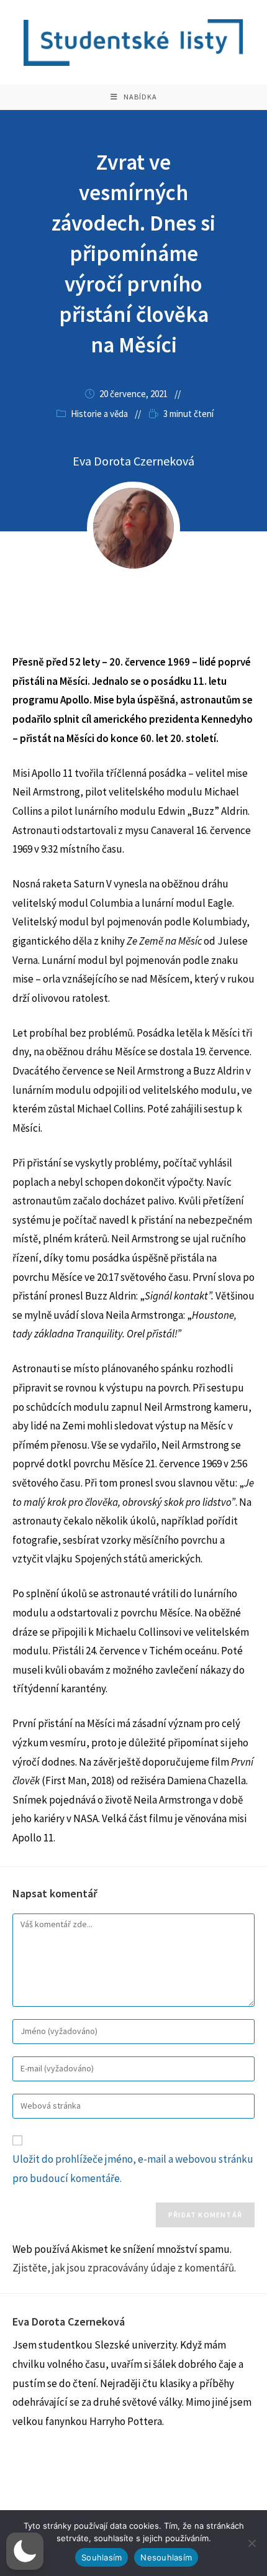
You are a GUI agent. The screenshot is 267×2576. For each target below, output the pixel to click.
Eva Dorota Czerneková (133, 461)
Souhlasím (102, 2557)
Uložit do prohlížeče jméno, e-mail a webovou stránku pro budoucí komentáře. (133, 2169)
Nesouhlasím (166, 2557)
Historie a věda (99, 414)
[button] (25, 2551)
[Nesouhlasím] (251, 2543)
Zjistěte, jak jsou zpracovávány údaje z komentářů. (124, 2268)
